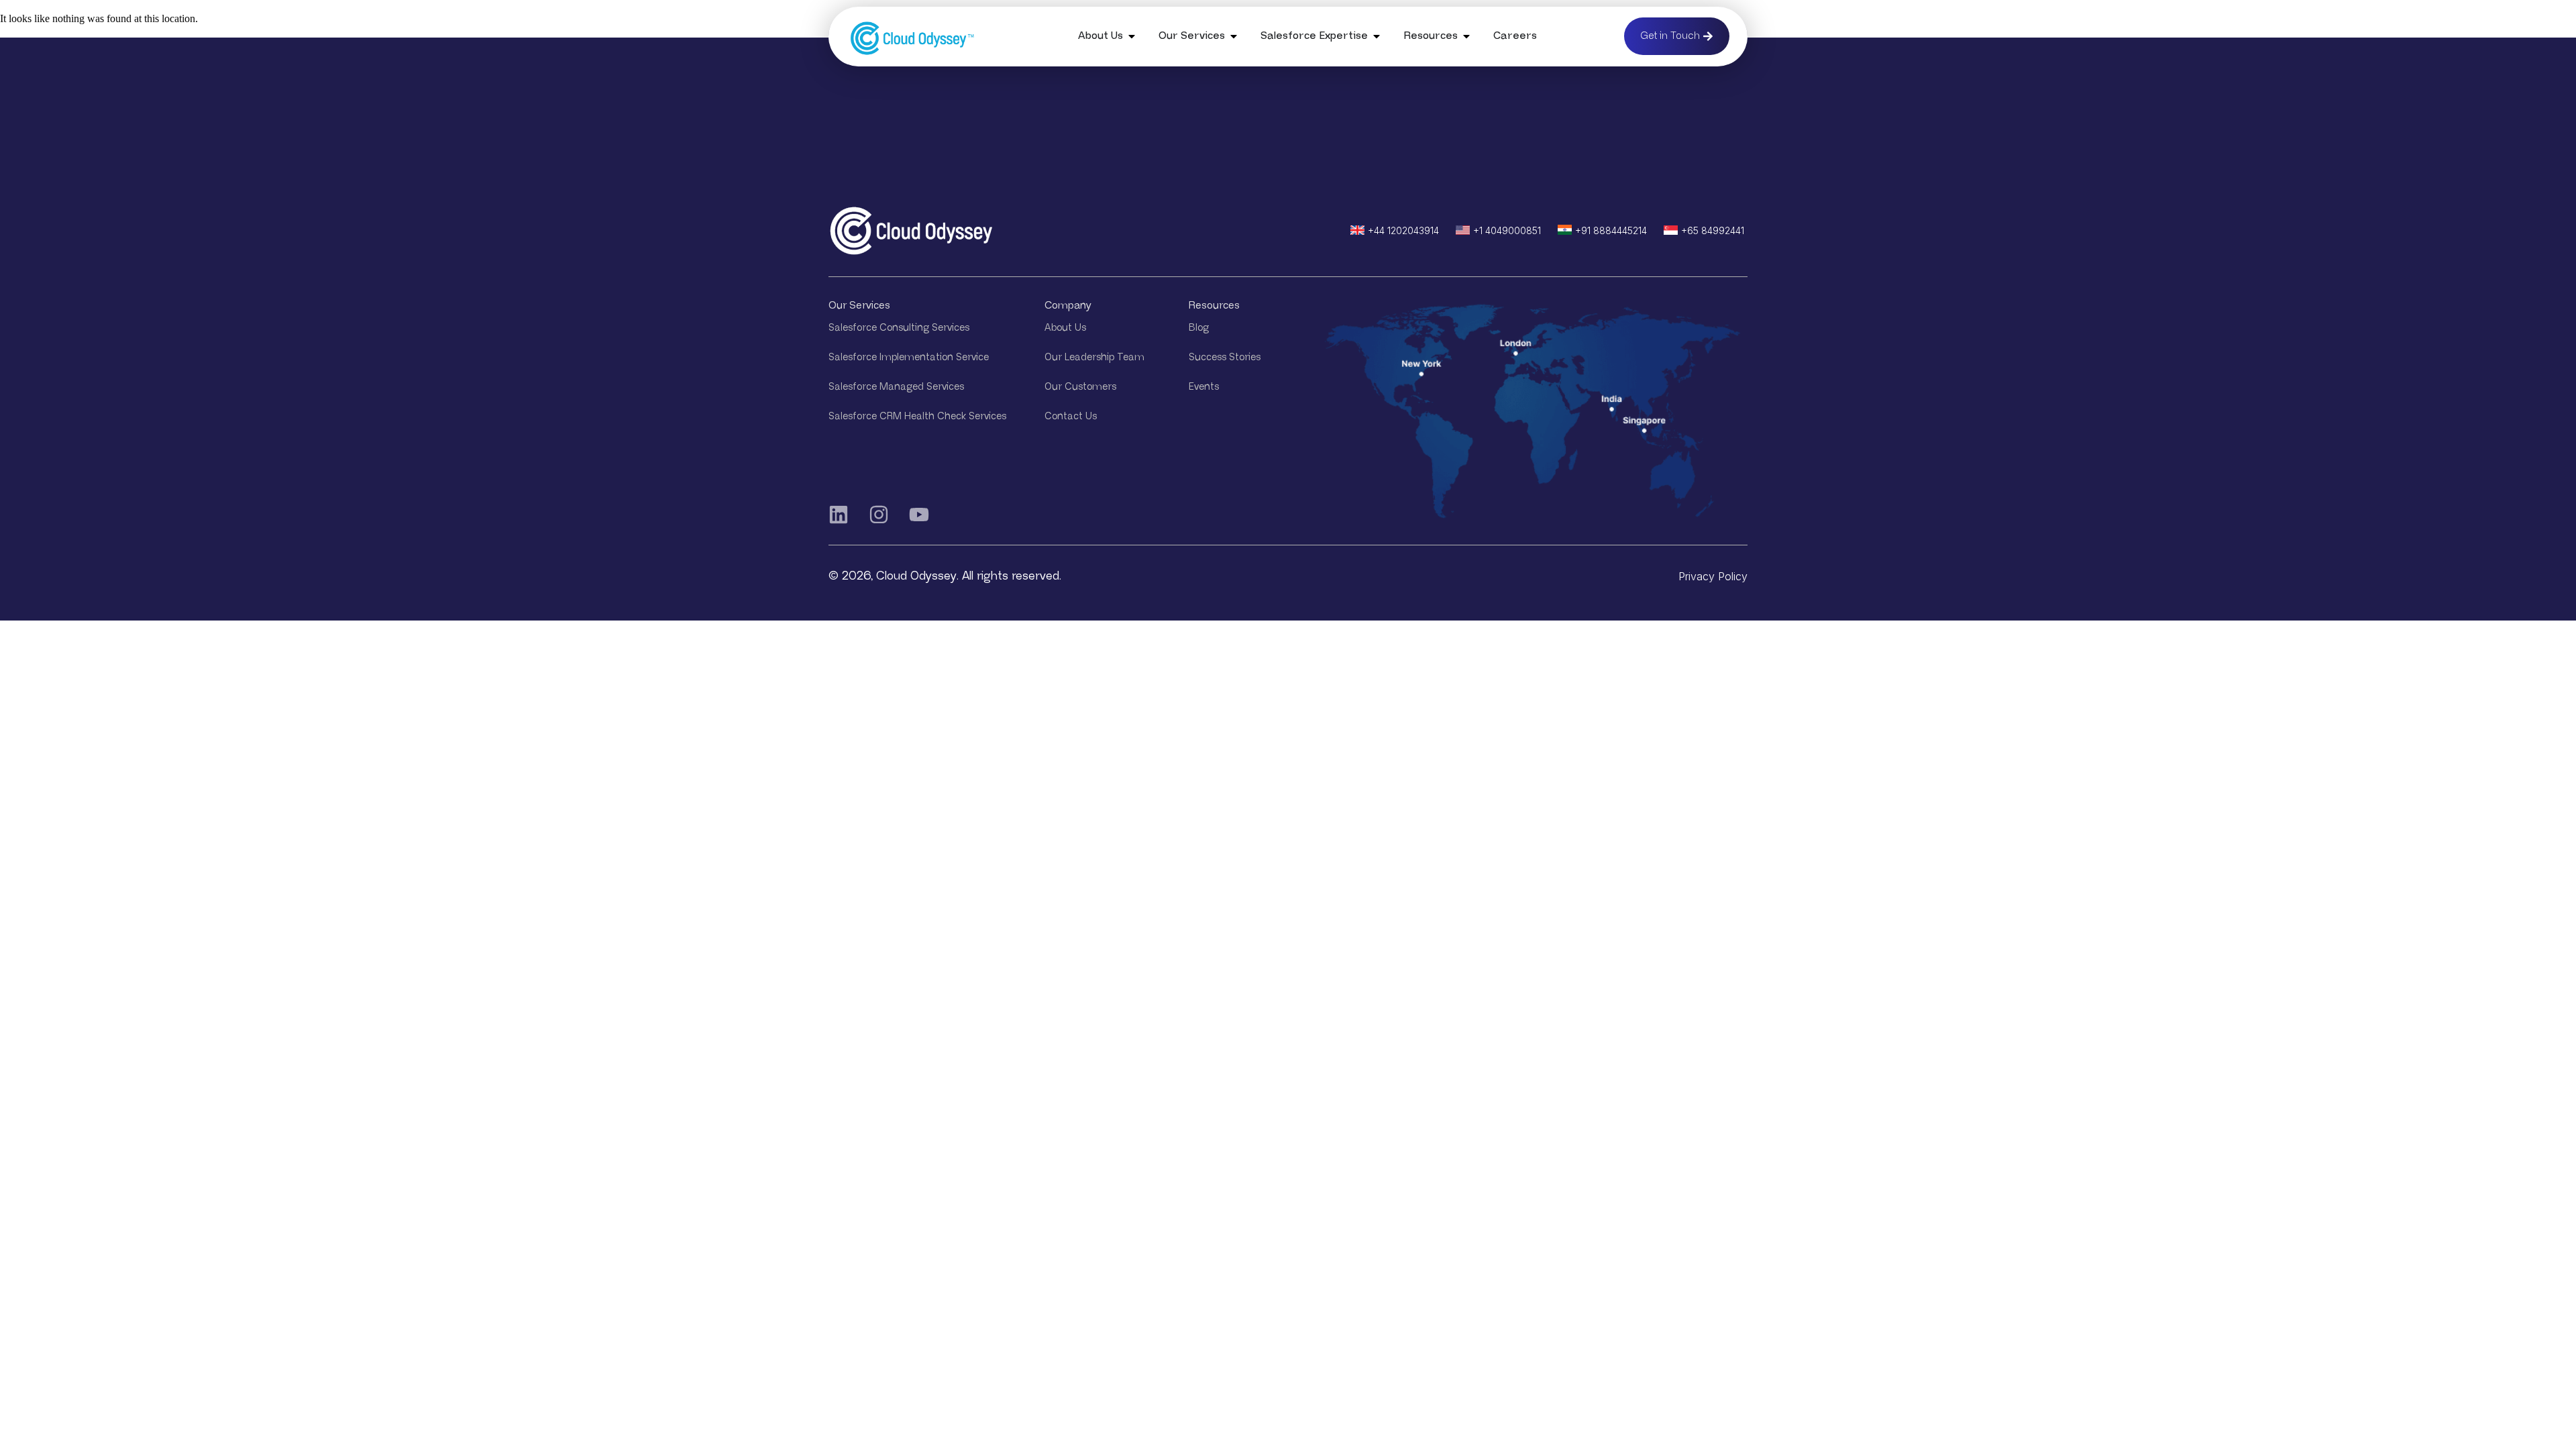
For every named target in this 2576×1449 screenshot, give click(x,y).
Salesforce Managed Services (896, 387)
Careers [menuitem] (1515, 36)
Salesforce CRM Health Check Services (917, 416)
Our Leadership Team (1094, 357)
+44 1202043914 (1403, 230)
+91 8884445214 (1611, 230)
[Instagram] (879, 515)
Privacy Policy (1713, 576)
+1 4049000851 (1507, 230)
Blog (1199, 328)
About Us (1065, 328)
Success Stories (1225, 357)
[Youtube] (919, 515)
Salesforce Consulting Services (899, 328)
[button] (1132, 36)
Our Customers (1080, 387)
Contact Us (1071, 416)
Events (1204, 387)
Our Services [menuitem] (1192, 36)
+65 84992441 (1713, 230)
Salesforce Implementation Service (909, 357)
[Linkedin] (839, 515)
